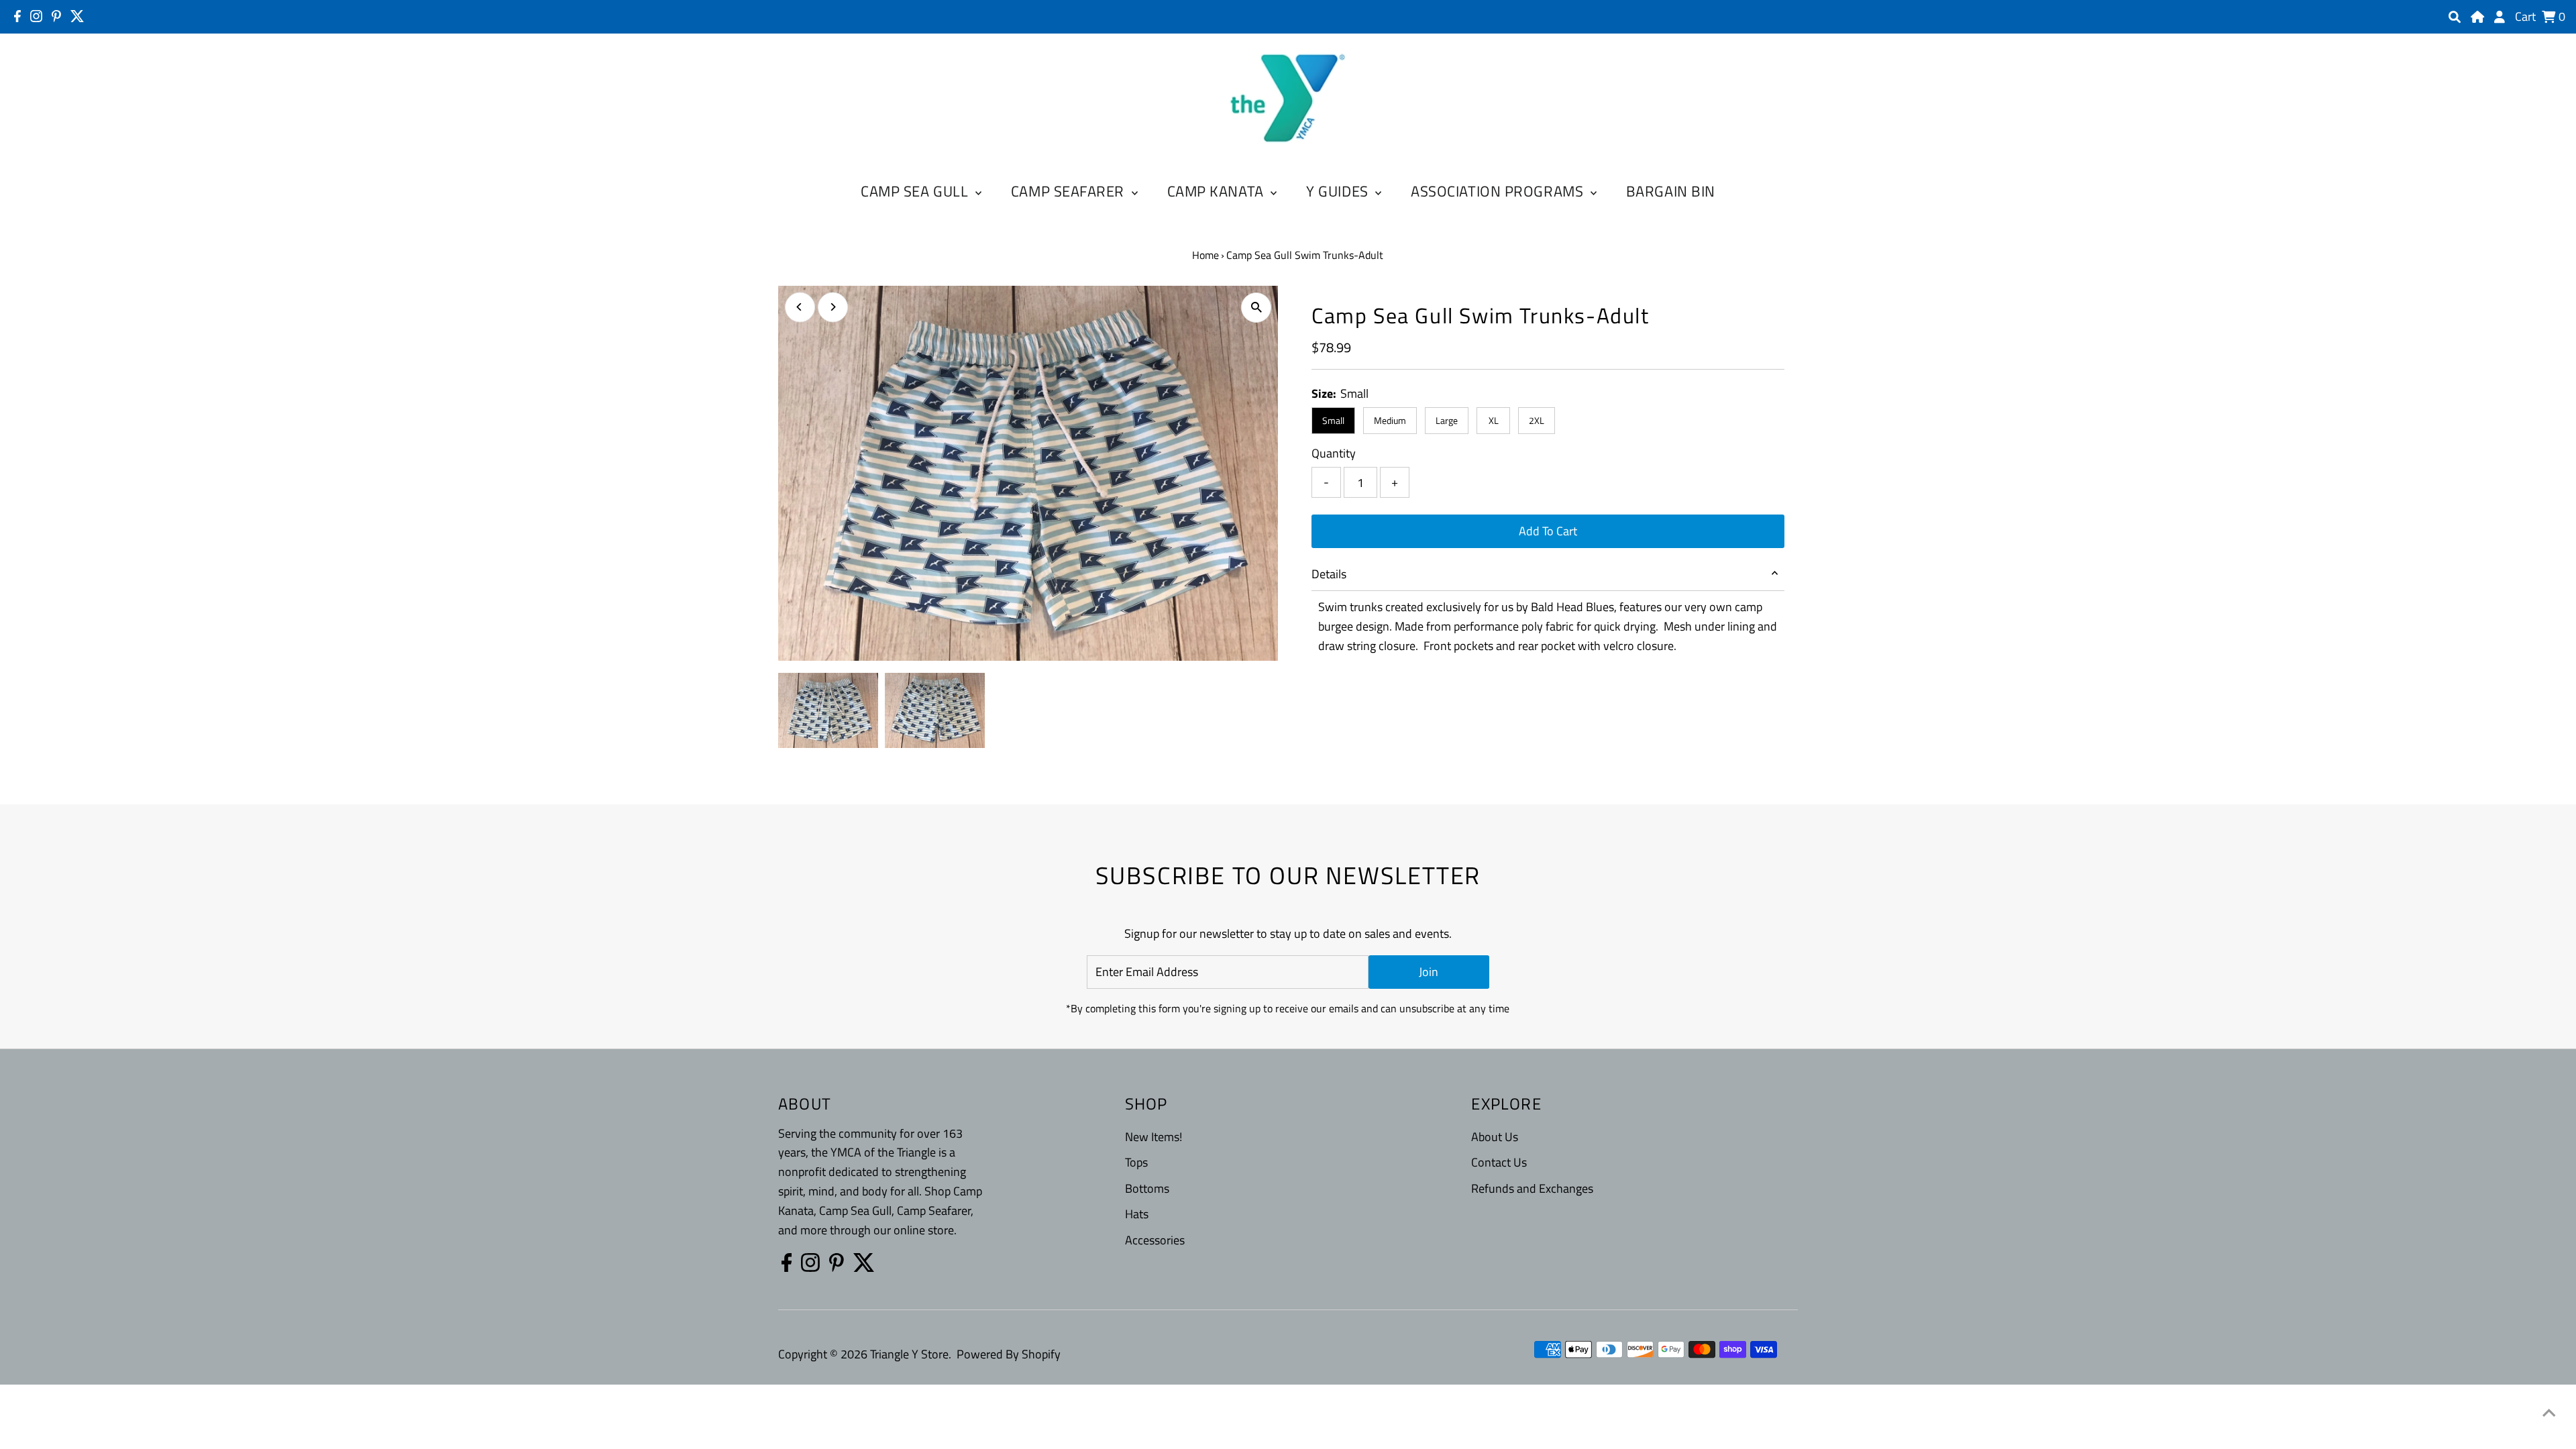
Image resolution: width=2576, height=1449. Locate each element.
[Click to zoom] (1256, 308)
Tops (1136, 1162)
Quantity (1334, 453)
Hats (1137, 1214)
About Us (1495, 1137)
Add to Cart (1548, 531)
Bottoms (1147, 1188)
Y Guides (1339, 191)
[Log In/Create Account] (2500, 17)
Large (1447, 420)
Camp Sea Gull (916, 191)
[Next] (833, 307)
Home (1205, 255)
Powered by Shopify (1009, 1354)
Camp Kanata (1218, 191)
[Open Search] (2455, 17)
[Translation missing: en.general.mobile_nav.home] (2477, 17)
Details (1329, 574)
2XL (1537, 420)
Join (1429, 972)
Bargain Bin (1671, 191)
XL (1494, 420)
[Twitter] (77, 16)
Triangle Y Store (909, 1354)
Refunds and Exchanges (1532, 1188)
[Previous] (800, 307)
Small (1333, 420)
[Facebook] (17, 16)
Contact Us (1499, 1162)
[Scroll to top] (2549, 1412)
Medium (1390, 420)
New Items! (1153, 1137)
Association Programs (1499, 191)
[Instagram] (36, 16)
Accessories (1155, 1240)
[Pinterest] (56, 16)
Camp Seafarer (1070, 191)
